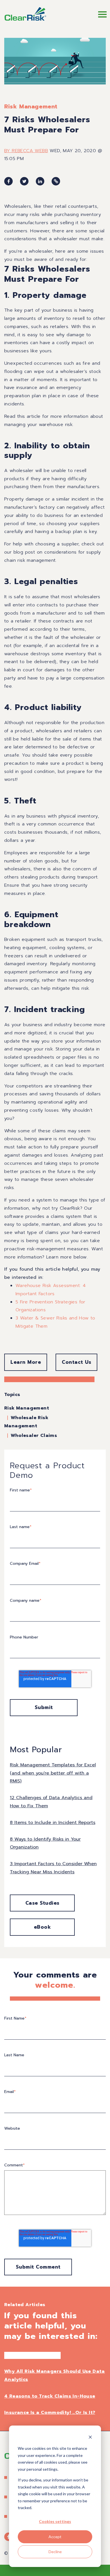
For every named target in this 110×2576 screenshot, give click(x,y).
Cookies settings (55, 2521)
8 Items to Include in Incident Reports (53, 1823)
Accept (55, 2537)
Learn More (26, 1362)
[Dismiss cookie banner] (90, 2438)
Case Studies (42, 1903)
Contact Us (76, 1362)
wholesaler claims (34, 1436)
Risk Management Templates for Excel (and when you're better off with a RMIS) (53, 1773)
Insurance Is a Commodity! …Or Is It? (50, 2413)
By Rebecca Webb (26, 151)
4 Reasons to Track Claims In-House (50, 2396)
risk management (31, 106)
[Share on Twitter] (24, 181)
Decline (55, 2552)
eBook (42, 1927)
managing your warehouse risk (38, 425)
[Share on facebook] (8, 181)
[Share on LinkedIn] (40, 181)
